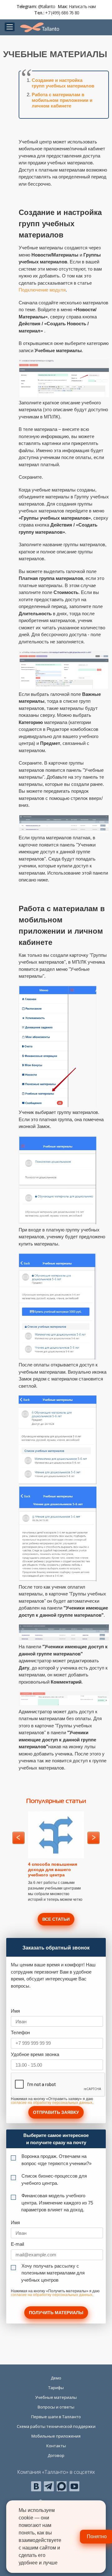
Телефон (20, 2032)
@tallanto (47, 6)
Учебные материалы (56, 2397)
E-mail (17, 2244)
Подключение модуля (42, 290)
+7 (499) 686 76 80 (62, 13)
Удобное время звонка (35, 2054)
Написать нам (82, 6)
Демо (56, 2378)
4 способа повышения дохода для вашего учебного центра (53, 1870)
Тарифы (56, 2388)
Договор (56, 2455)
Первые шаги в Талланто (56, 2417)
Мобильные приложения (56, 2436)
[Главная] (40, 27)
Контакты (56, 2446)
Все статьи (56, 1919)
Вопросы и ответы (56, 2407)
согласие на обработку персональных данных (52, 2103)
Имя (15, 2011)
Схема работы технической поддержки (56, 2426)
